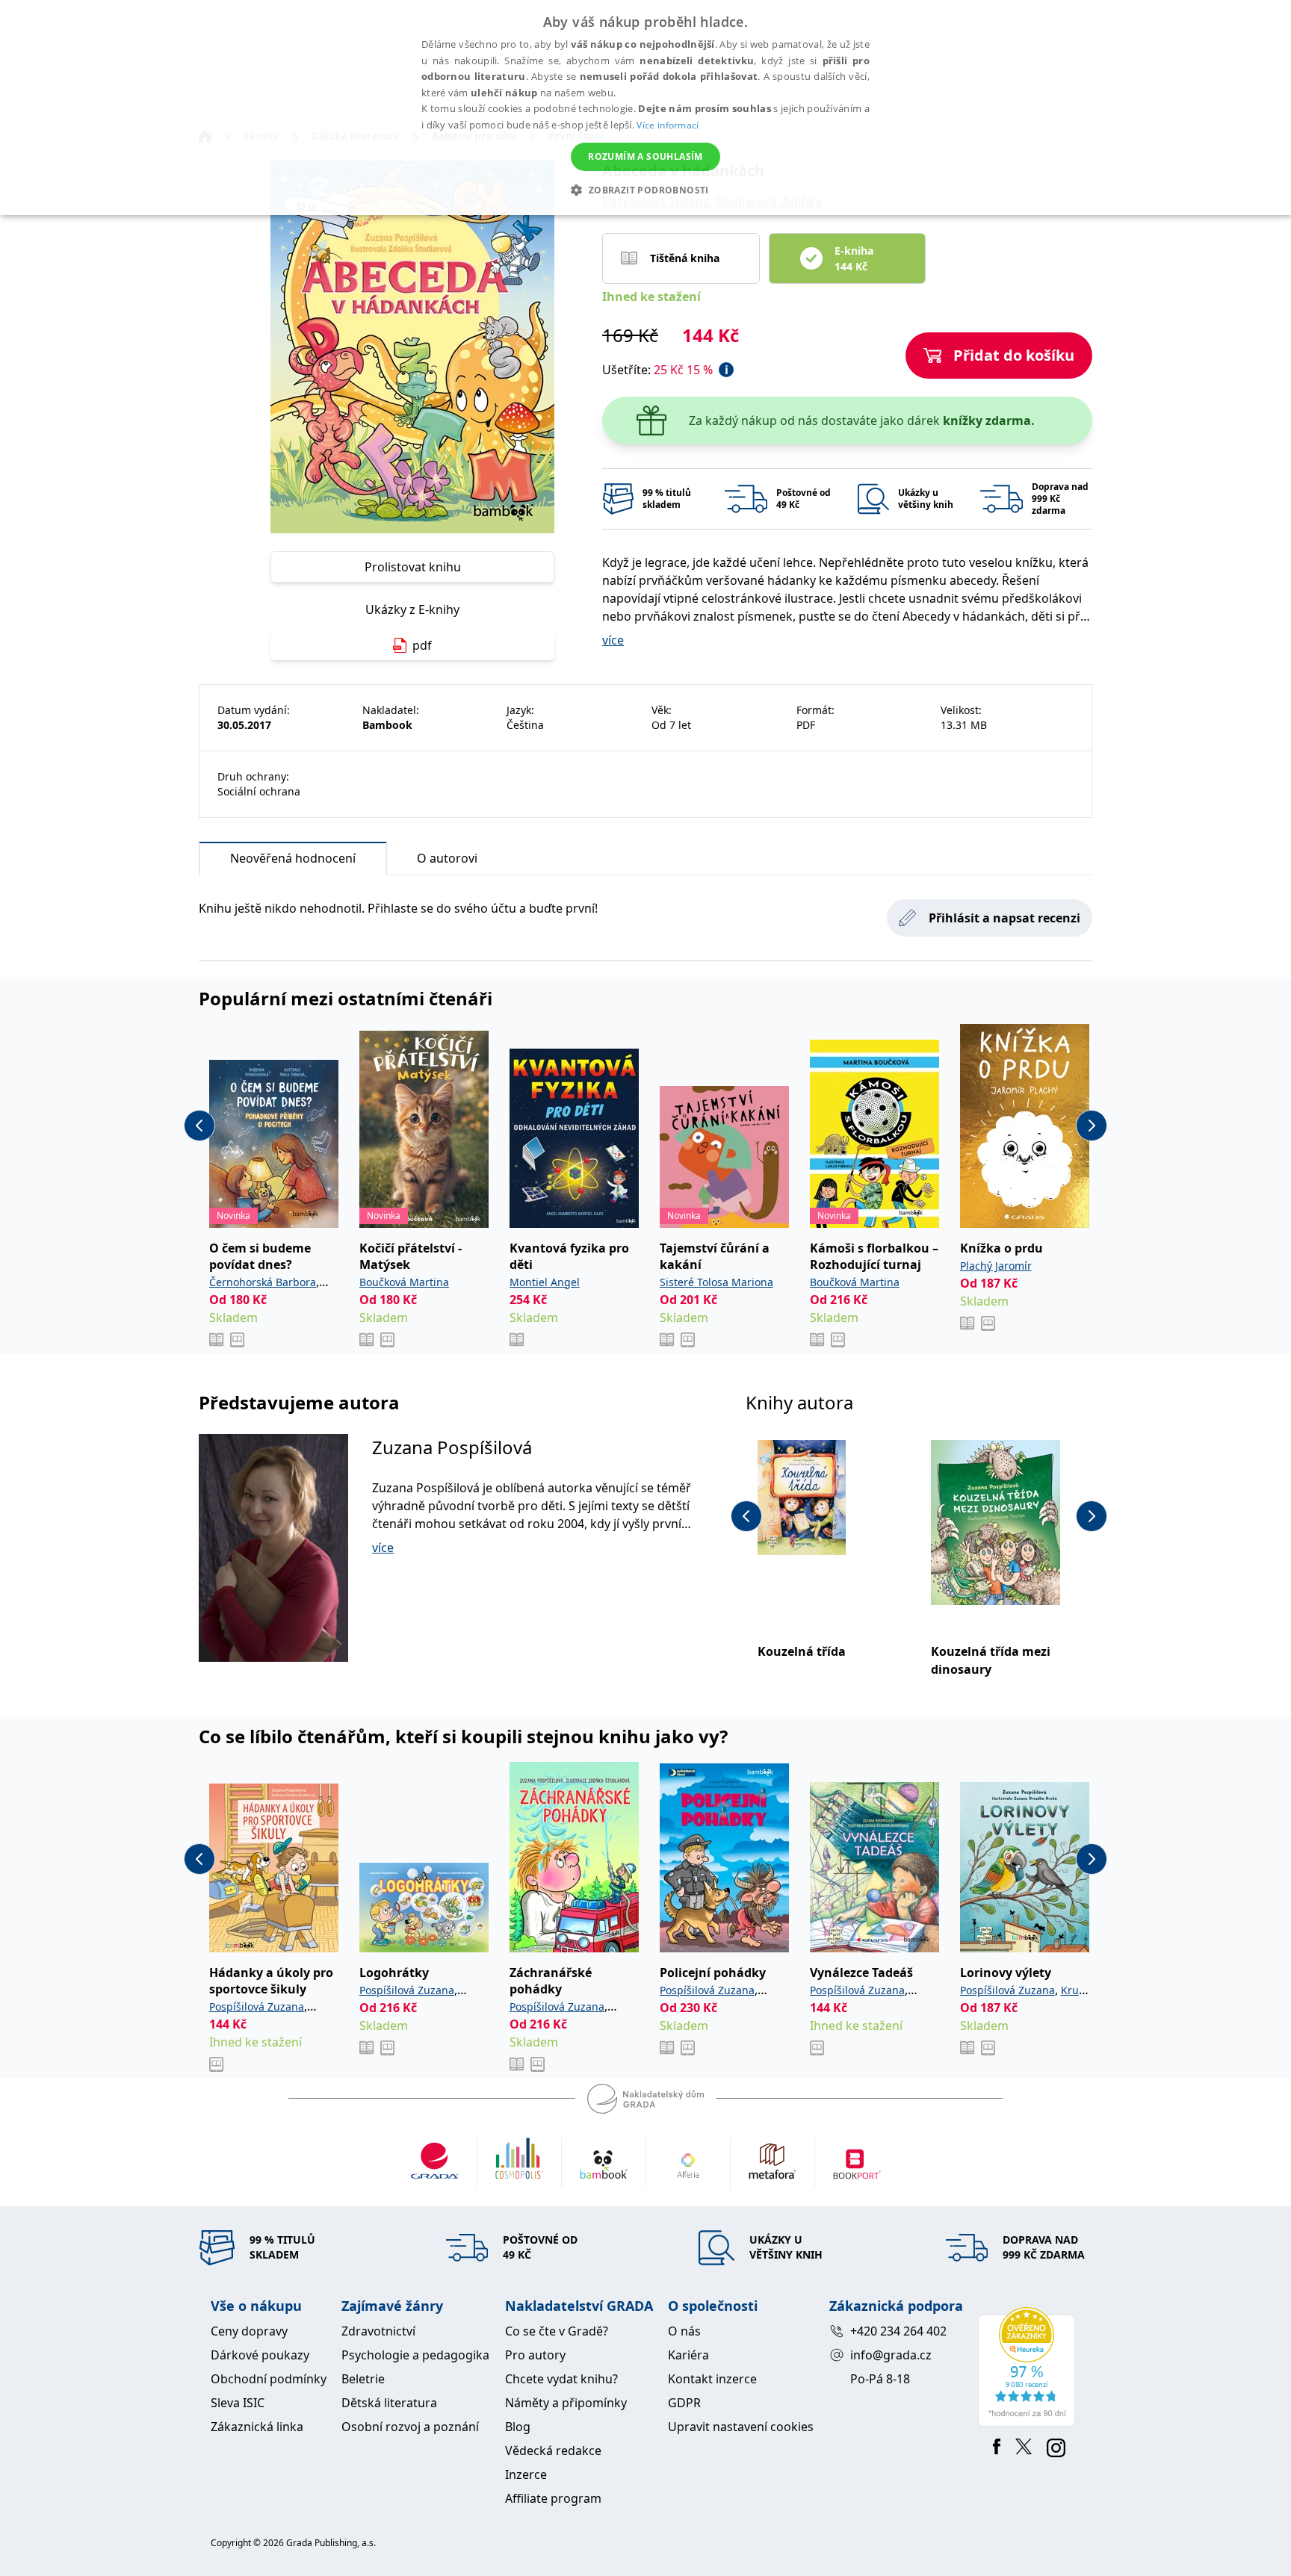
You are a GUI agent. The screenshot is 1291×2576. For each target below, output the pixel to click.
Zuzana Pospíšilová (452, 1447)
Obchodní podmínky (269, 2379)
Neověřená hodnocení (293, 858)
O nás (684, 2331)
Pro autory (535, 2355)
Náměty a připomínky (566, 2403)
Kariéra (688, 2355)
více (613, 640)
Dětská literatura (389, 2403)
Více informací (668, 125)
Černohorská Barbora (263, 1282)
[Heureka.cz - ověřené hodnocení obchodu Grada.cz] (1029, 2367)
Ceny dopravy (249, 2331)
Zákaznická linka (257, 2427)
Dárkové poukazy (260, 2355)
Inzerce (526, 2474)
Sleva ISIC (238, 2403)
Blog (518, 2427)
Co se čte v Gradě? (557, 2331)
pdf (422, 645)
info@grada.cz (891, 2355)
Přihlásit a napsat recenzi (1004, 918)
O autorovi (447, 858)
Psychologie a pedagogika (415, 2355)
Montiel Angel (545, 1282)
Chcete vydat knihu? (561, 2379)
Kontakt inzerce (712, 2379)
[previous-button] (199, 1126)
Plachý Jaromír (996, 1266)
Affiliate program (553, 2498)
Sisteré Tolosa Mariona (716, 1282)
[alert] (645, 108)
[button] (645, 190)
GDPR (684, 2403)
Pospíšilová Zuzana (257, 2007)
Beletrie (363, 2379)
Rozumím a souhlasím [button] (645, 156)
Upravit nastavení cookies (741, 2427)
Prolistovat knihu (413, 567)
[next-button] (1092, 1126)
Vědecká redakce (553, 2451)
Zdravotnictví (378, 2331)
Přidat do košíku (1014, 355)
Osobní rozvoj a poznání (410, 2427)
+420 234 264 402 (898, 2331)
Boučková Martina (404, 1282)
